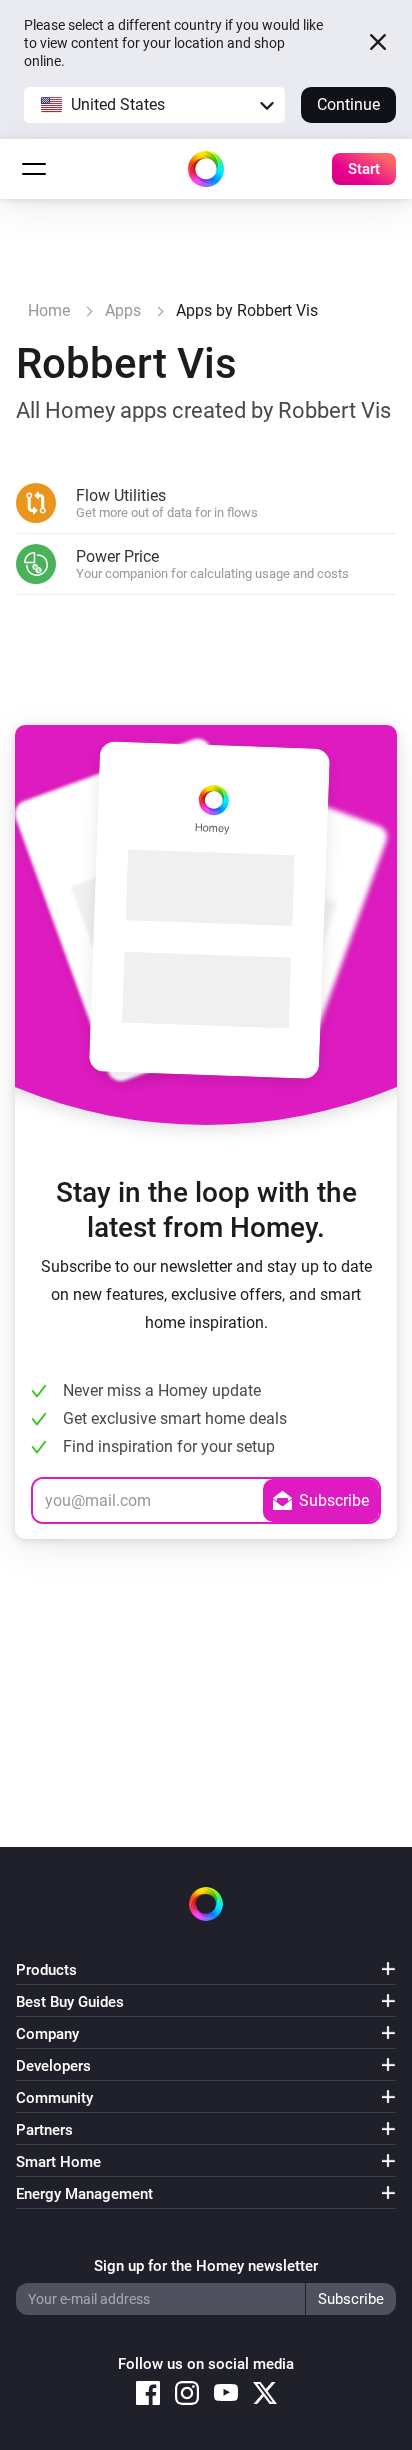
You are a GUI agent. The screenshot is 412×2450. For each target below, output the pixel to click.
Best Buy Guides (70, 2002)
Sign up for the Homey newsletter (206, 2266)
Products (46, 1970)
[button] (154, 105)
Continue (348, 104)
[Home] (206, 169)
